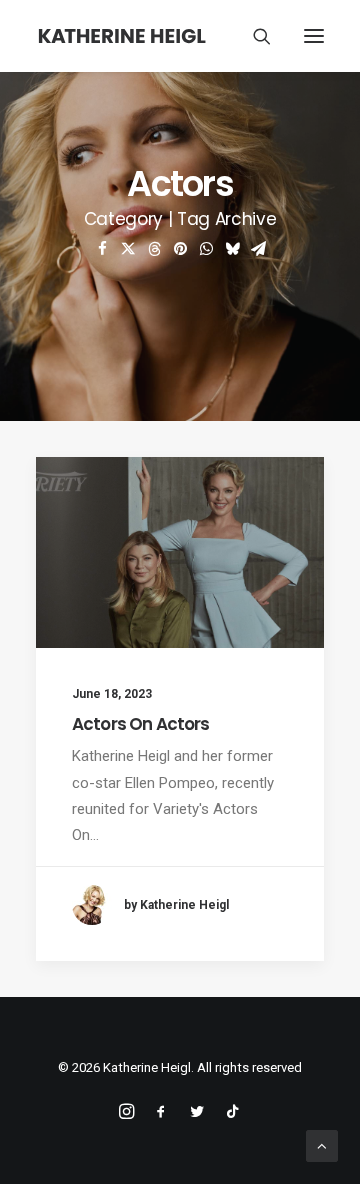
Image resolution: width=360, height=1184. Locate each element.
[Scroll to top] (322, 1145)
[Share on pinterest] (180, 249)
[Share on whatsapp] (206, 249)
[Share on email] (258, 249)
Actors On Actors (140, 724)
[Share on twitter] (128, 249)
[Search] (253, 36)
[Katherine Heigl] (122, 36)
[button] (314, 36)
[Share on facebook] (102, 249)
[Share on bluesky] (232, 249)
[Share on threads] (154, 249)
